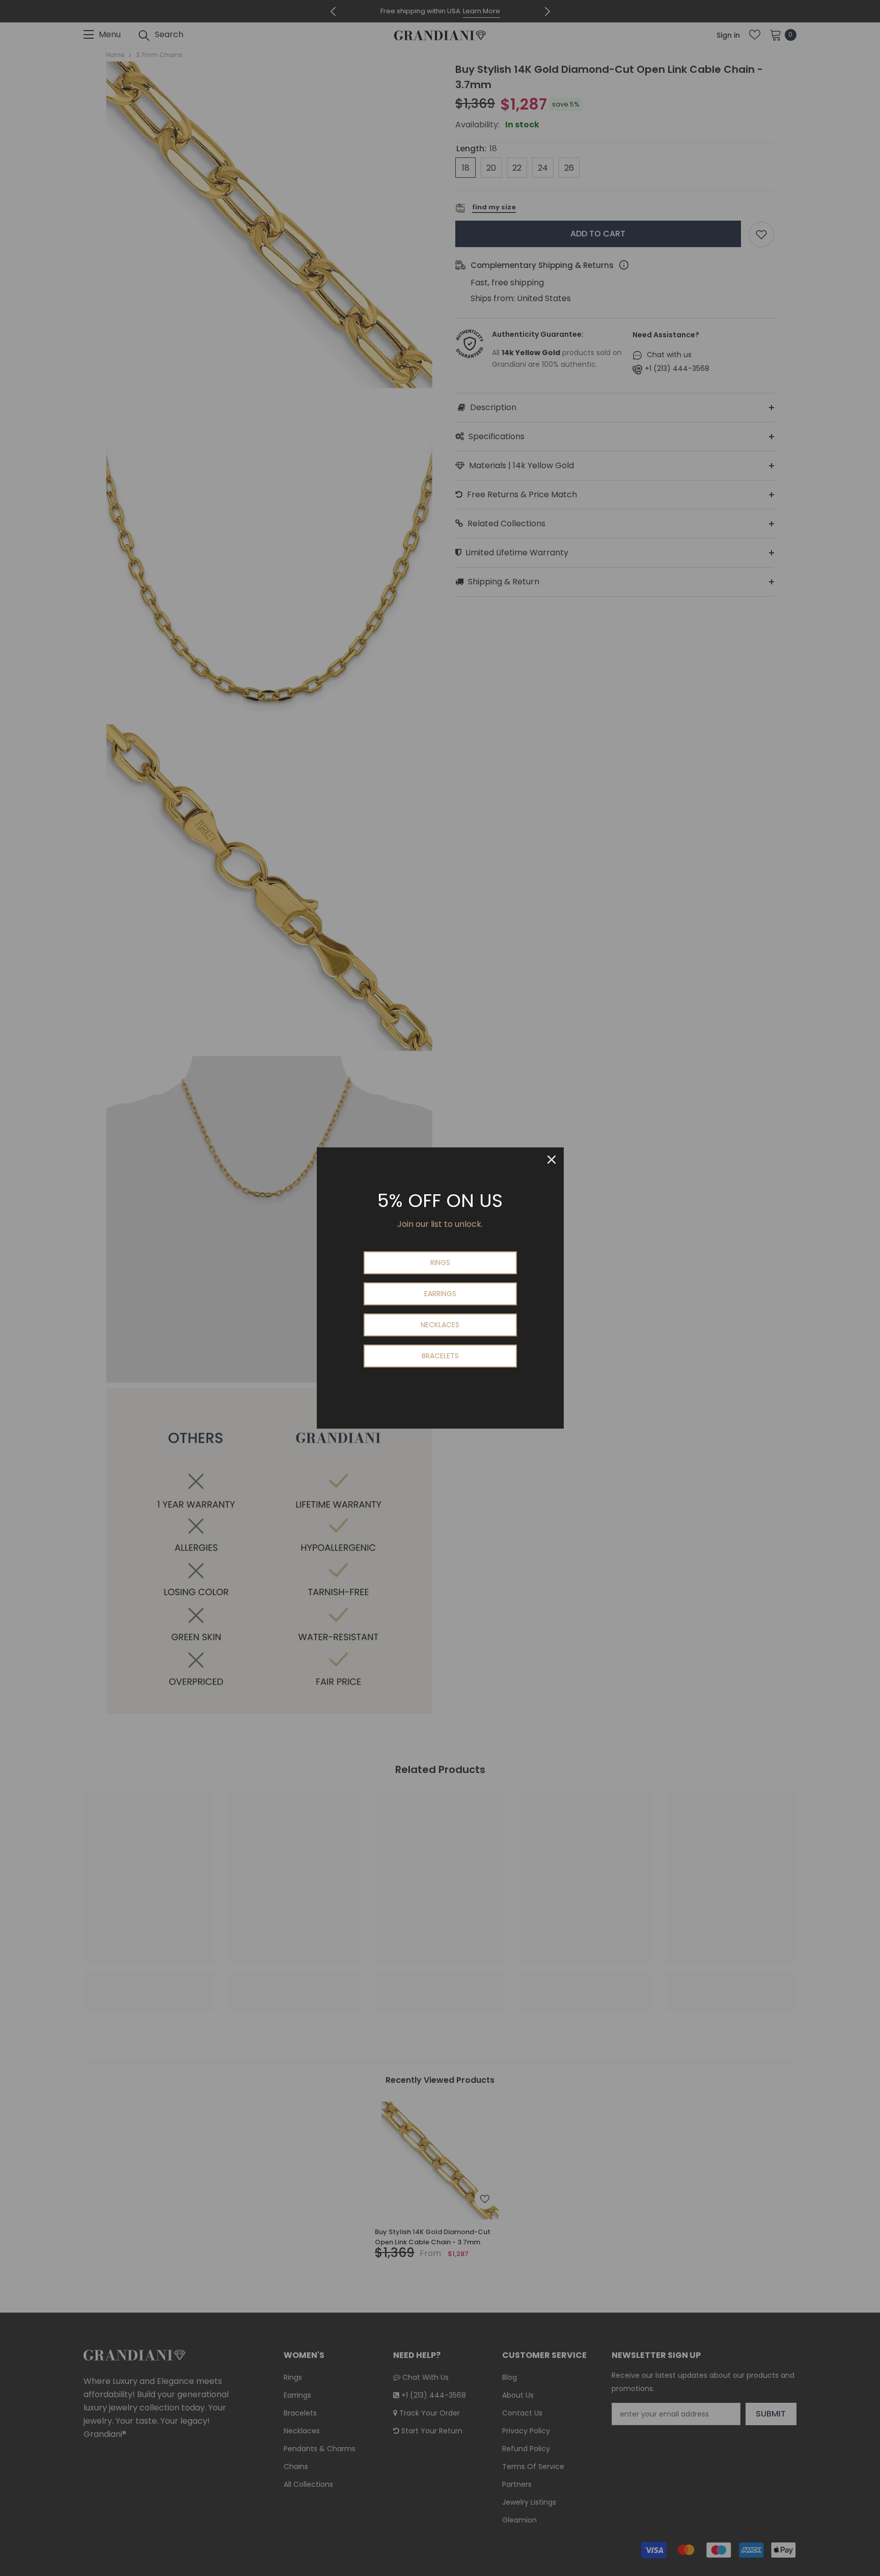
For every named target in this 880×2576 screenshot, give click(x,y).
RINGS (440, 1263)
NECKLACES (440, 1325)
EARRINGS (440, 1294)
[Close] (552, 1160)
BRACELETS (440, 1356)
